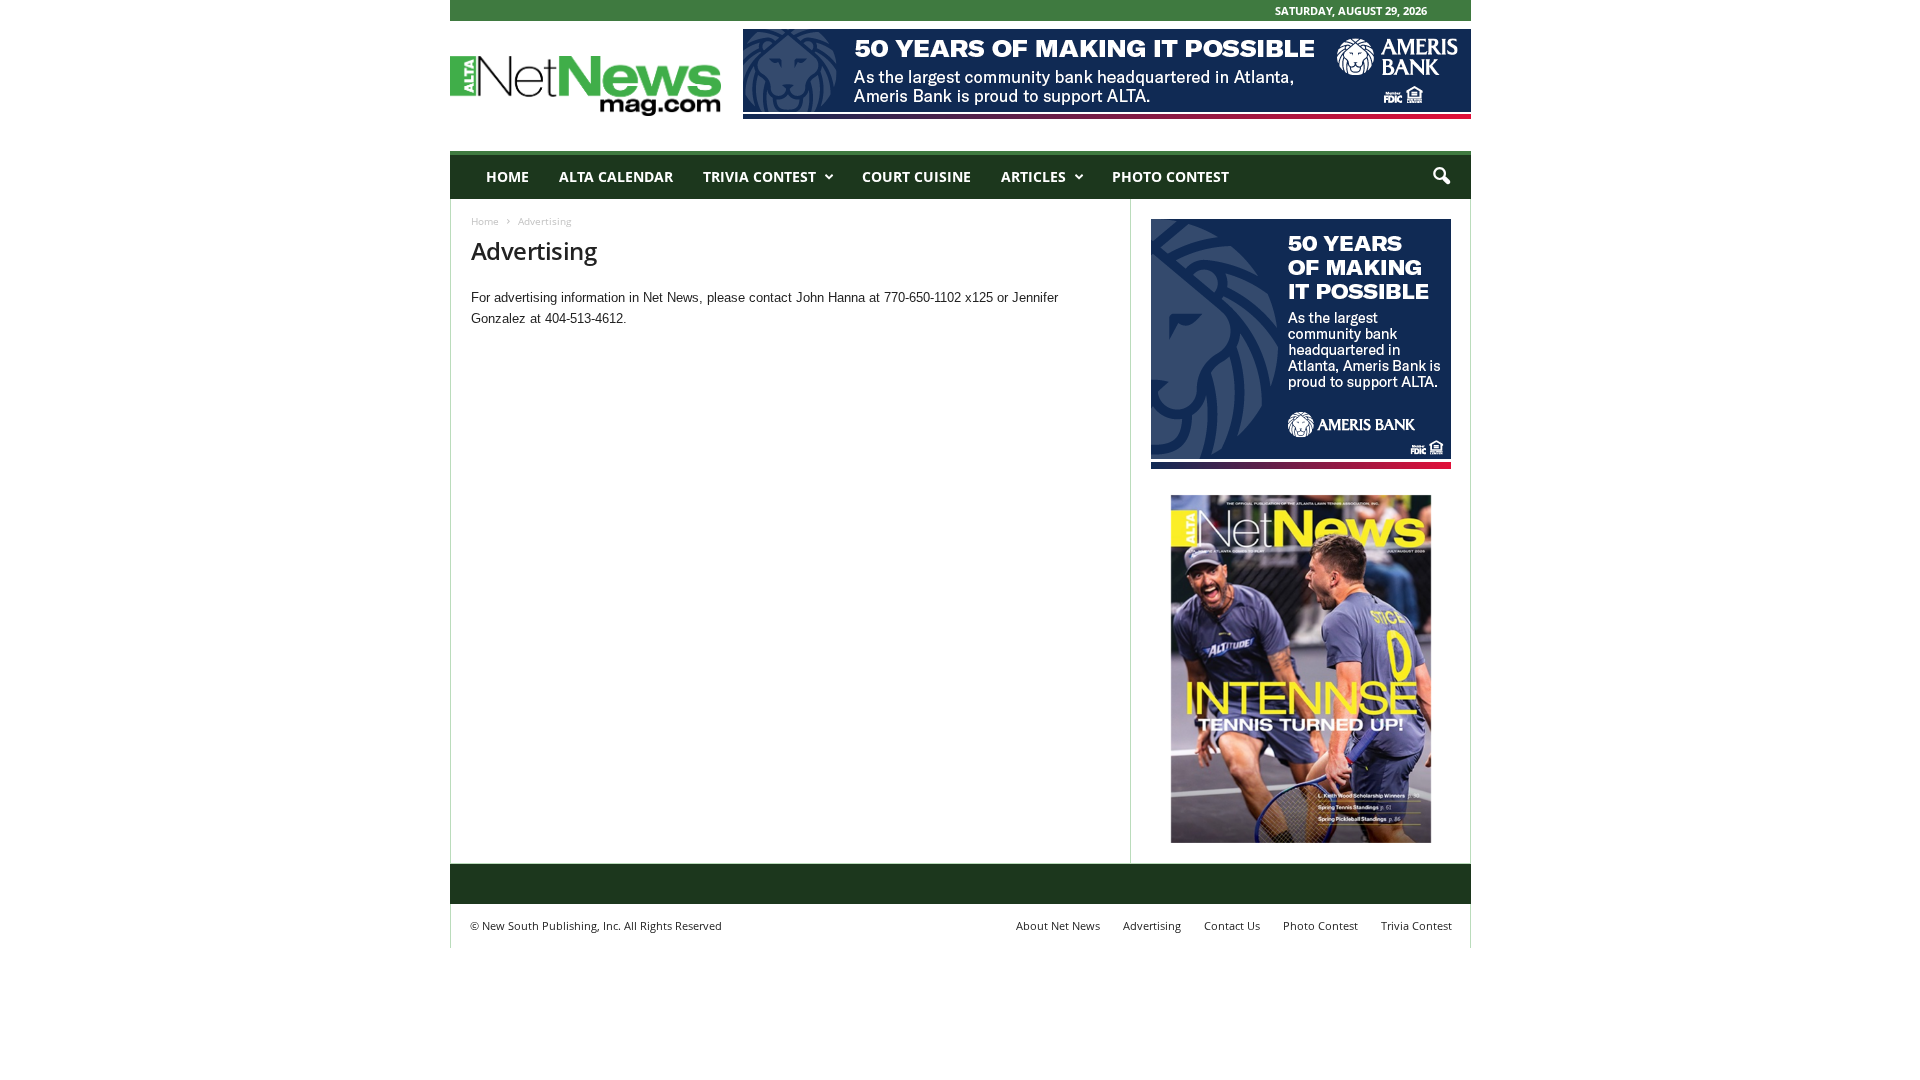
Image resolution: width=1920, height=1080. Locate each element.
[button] (1441, 177)
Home (507, 176)
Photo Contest (1170, 176)
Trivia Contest (759, 176)
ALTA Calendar (616, 176)
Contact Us (1232, 925)
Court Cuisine (916, 176)
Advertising (1152, 925)
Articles (1033, 176)
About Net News (1058, 925)
